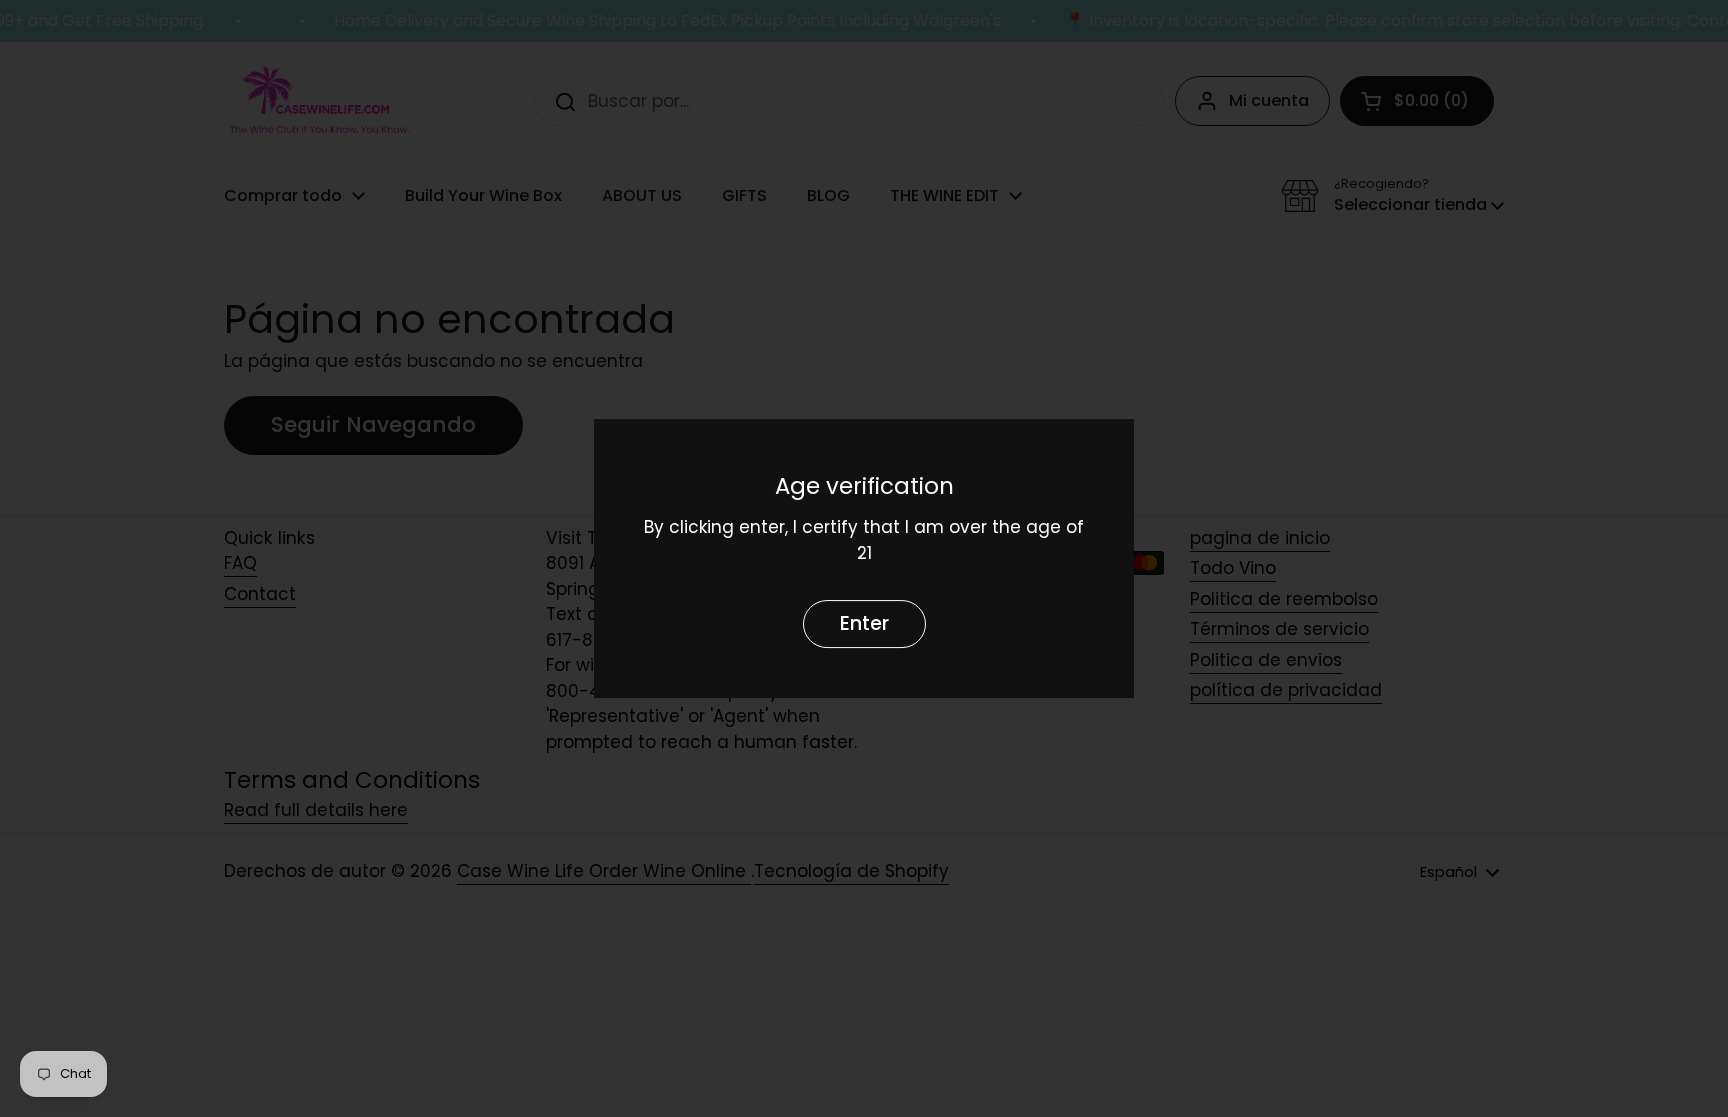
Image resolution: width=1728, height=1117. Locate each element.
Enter (864, 624)
